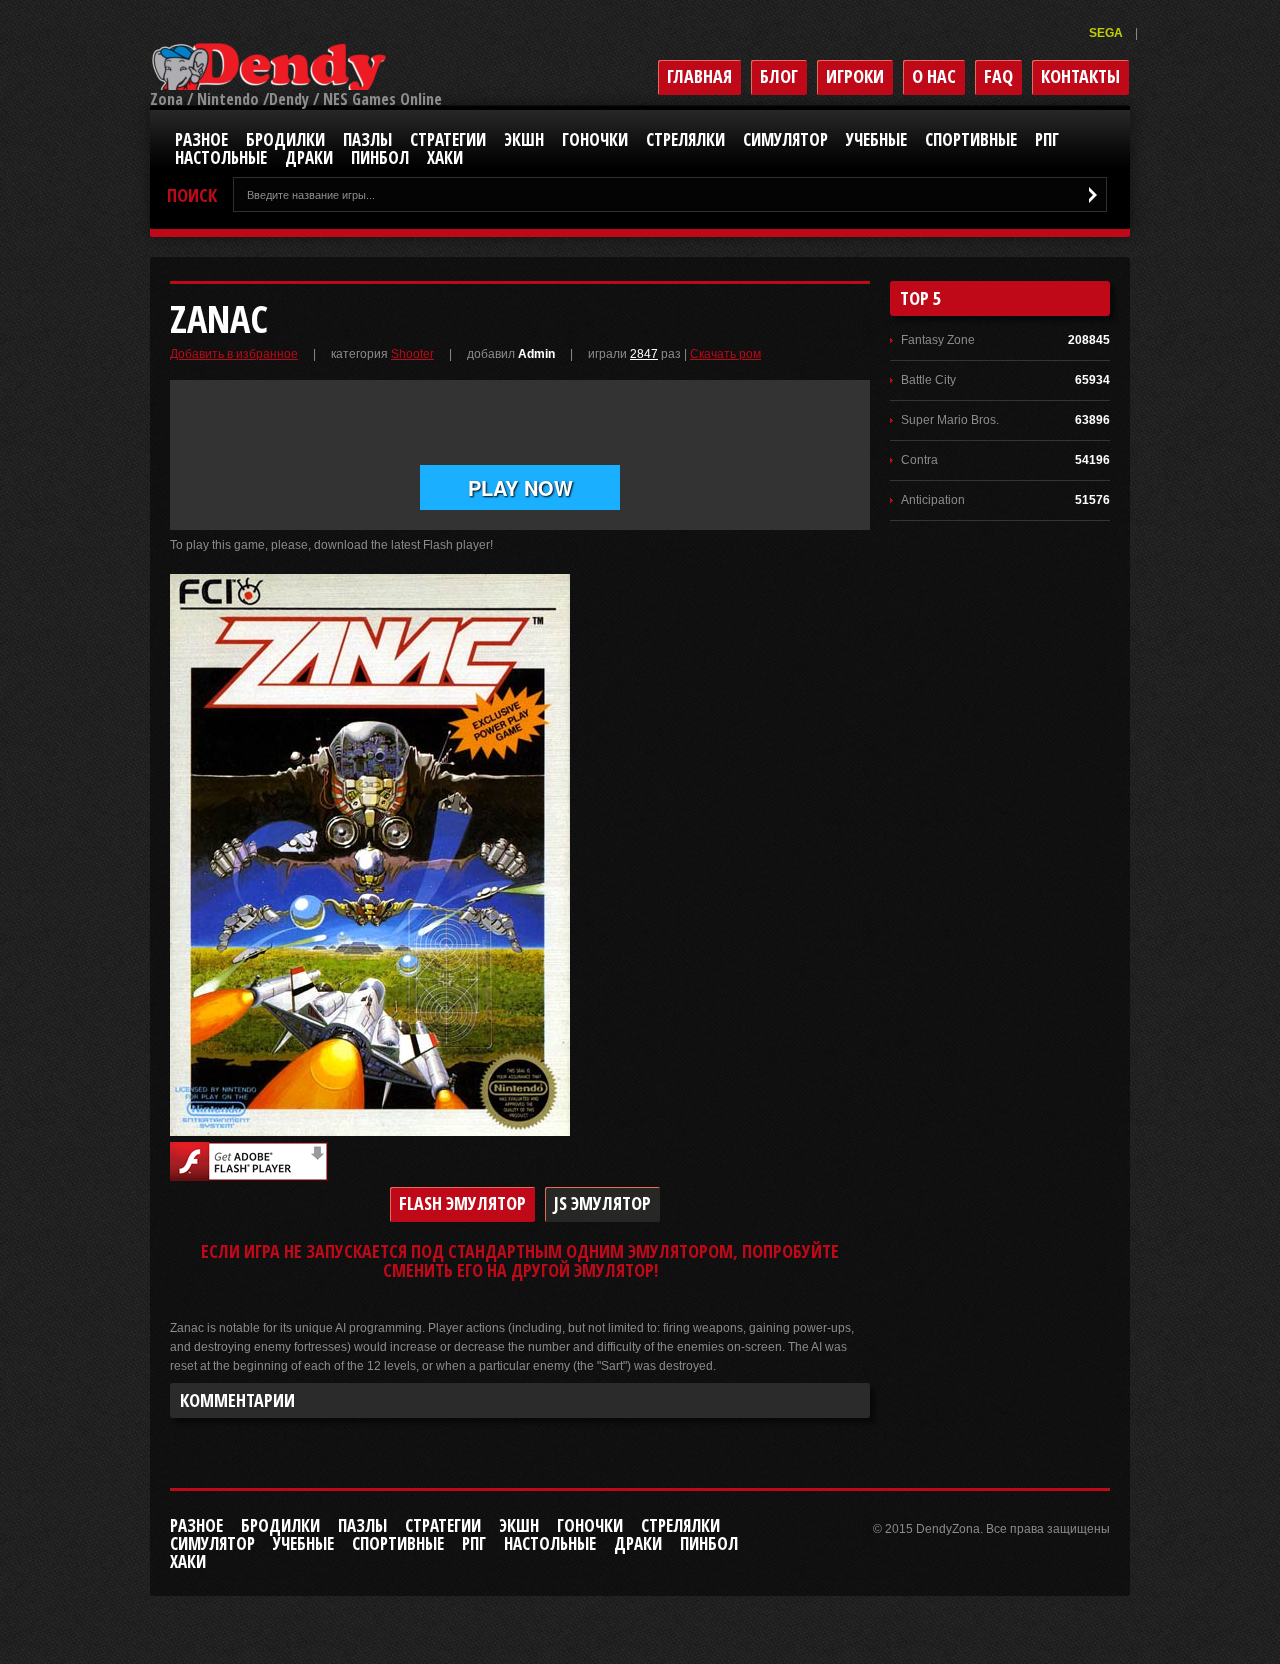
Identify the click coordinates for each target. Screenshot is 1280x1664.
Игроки (855, 76)
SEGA (1107, 33)
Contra (919, 460)
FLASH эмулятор (462, 1203)
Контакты (1080, 76)
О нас (934, 76)
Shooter (412, 354)
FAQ (998, 76)
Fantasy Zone (938, 340)
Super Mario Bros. (950, 420)
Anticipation (933, 500)
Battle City (928, 380)
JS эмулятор (602, 1203)
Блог (779, 76)
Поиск (192, 195)
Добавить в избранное (234, 354)
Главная (699, 76)
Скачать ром (725, 354)
